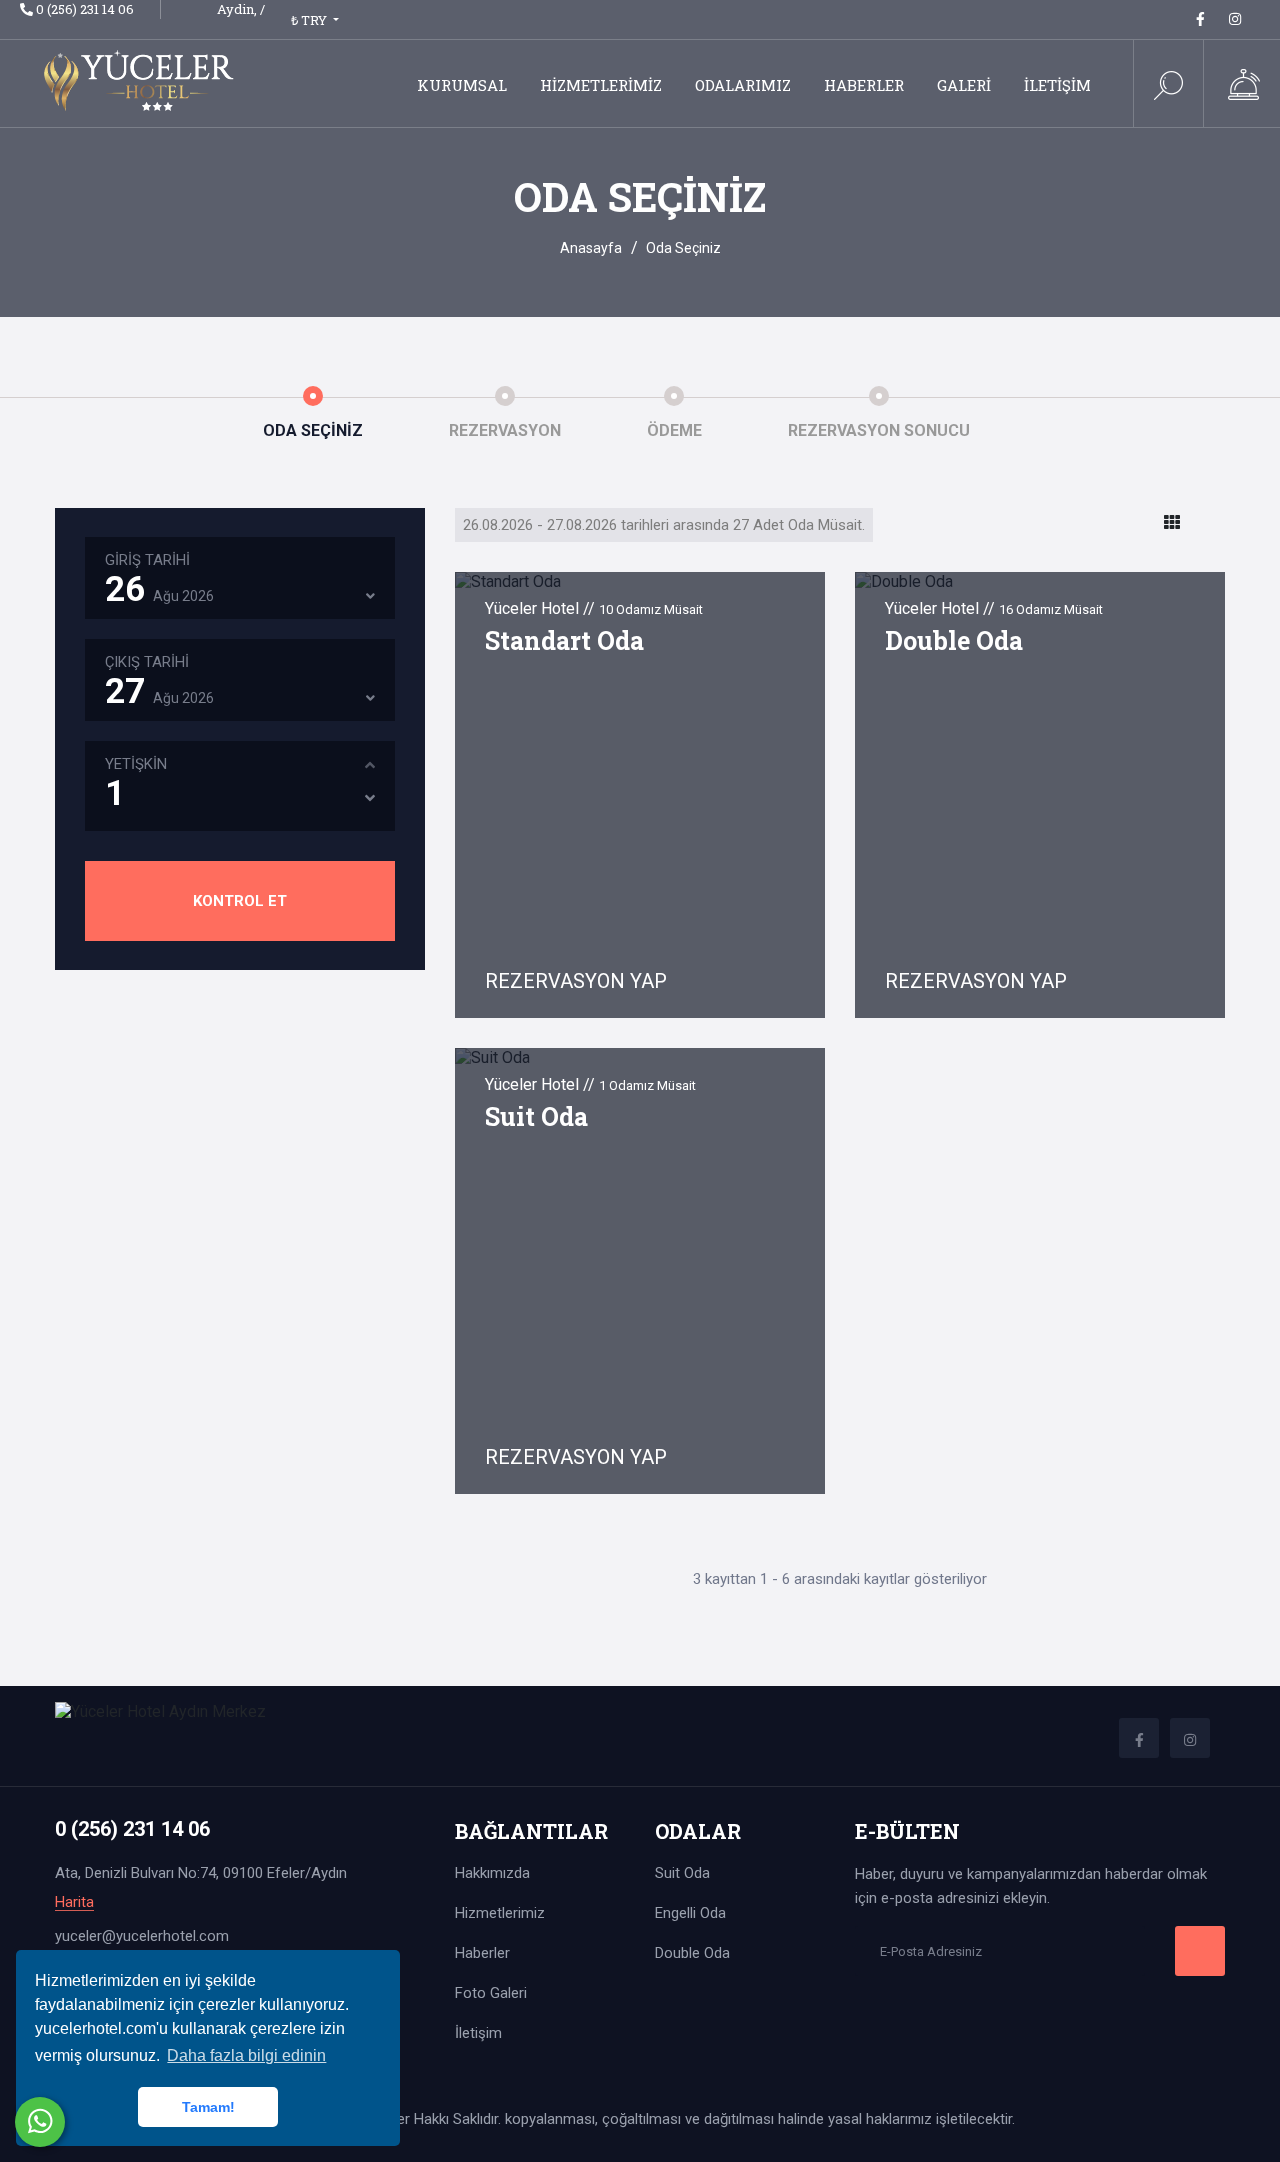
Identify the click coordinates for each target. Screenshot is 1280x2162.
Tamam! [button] (208, 2107)
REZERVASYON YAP (578, 981)
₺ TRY (310, 20)
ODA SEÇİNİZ (313, 430)
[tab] (1172, 522)
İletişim (478, 2033)
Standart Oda (564, 640)
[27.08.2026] (370, 698)
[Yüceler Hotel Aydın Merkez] (142, 79)
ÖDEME (674, 430)
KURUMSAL (462, 85)
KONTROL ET (240, 901)
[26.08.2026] (370, 596)
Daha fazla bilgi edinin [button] (246, 2055)
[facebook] (1200, 19)
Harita (74, 1902)
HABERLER (864, 85)
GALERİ (964, 85)
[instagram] (1235, 19)
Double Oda (954, 640)
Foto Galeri (491, 1993)
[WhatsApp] (40, 2122)
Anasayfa (591, 248)
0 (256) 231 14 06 (85, 9)
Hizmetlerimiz (500, 1913)
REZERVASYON (505, 430)
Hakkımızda (492, 1873)
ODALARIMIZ (743, 85)
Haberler (482, 1953)
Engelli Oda (690, 1913)
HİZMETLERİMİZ (601, 85)
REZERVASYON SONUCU (879, 430)
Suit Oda (536, 1116)
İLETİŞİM (1057, 85)
